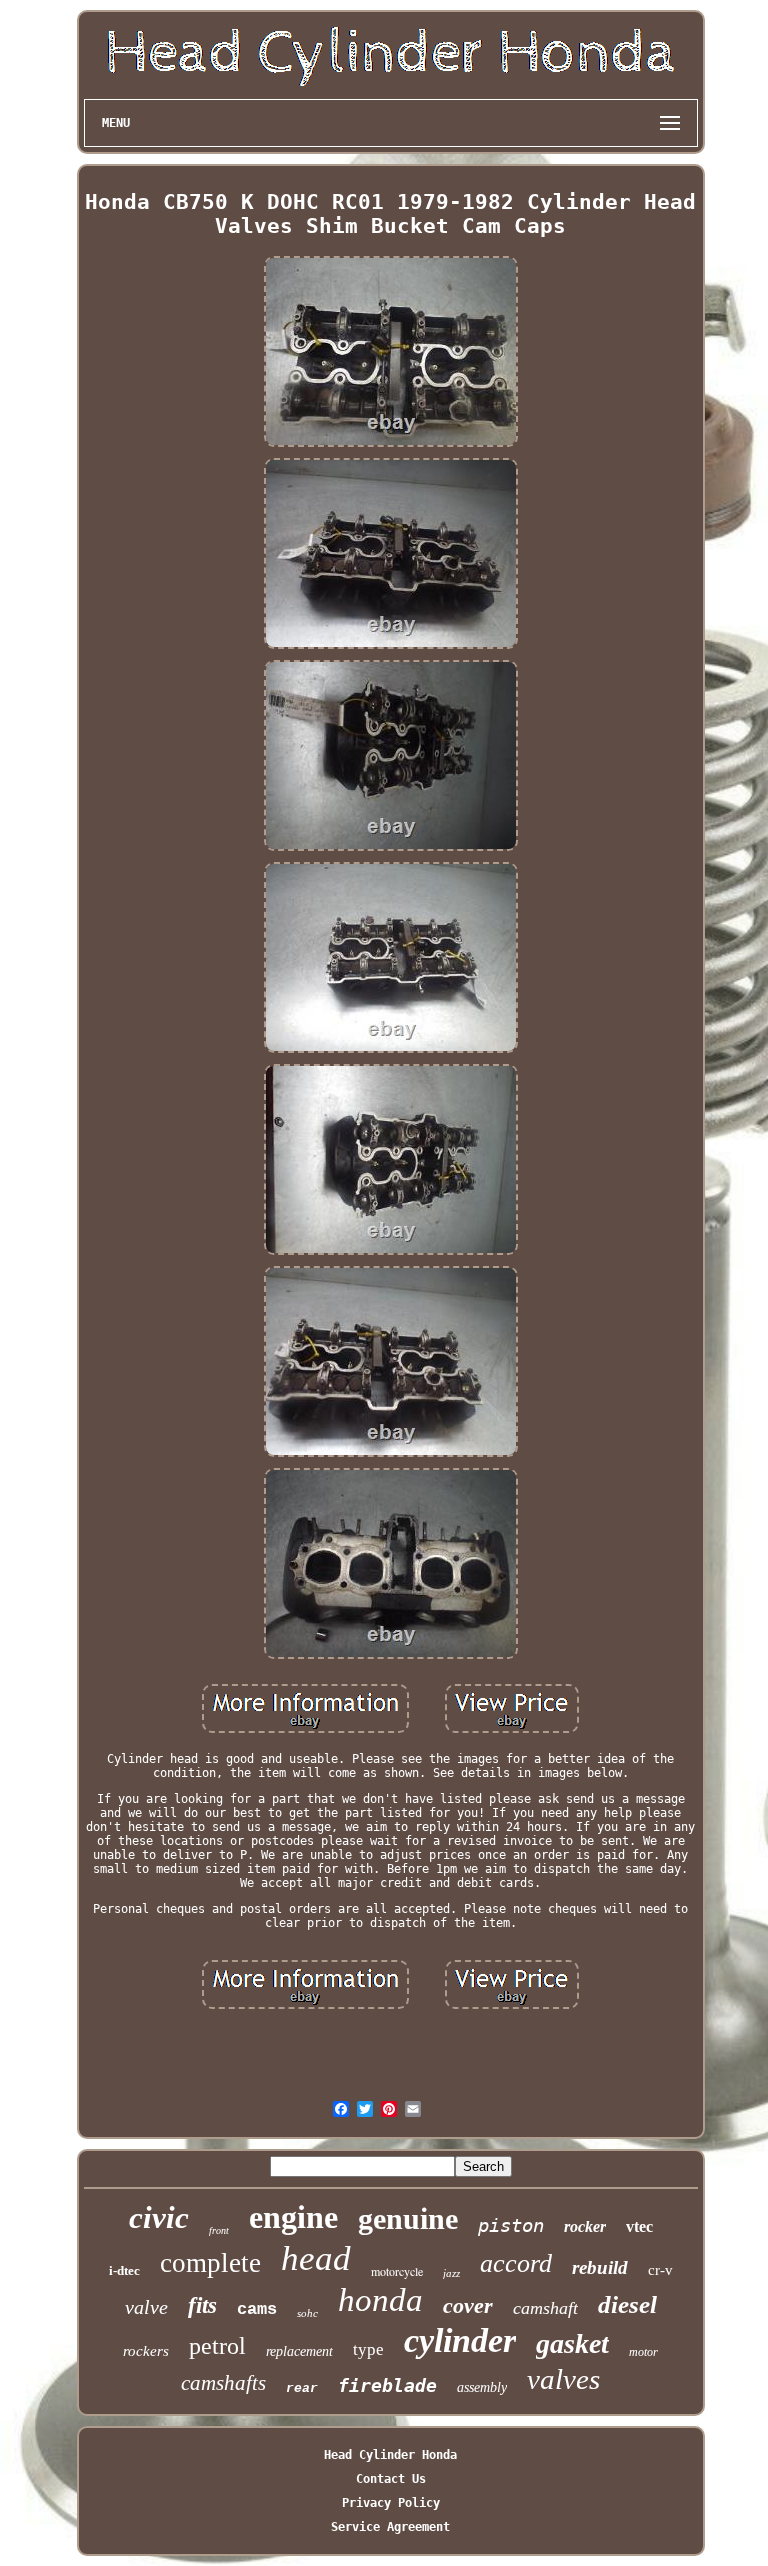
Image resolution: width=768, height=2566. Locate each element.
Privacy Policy (391, 2503)
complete (210, 2263)
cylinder (460, 2340)
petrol (217, 2346)
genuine (408, 2218)
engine (293, 2217)
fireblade (387, 2385)
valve (146, 2307)
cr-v (660, 2270)
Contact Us (391, 2479)
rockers (146, 2351)
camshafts (223, 2383)
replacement (299, 2351)
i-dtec (124, 2270)
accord (516, 2263)
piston (511, 2225)
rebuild (600, 2267)
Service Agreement (390, 2527)
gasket (572, 2343)
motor (643, 2352)
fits (202, 2305)
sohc (307, 2313)
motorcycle (397, 2271)
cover (468, 2305)
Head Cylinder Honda (390, 2455)
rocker (585, 2226)
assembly (482, 2387)
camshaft (545, 2308)
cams (257, 2309)
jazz (451, 2273)
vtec (639, 2226)
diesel (627, 2304)
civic (159, 2217)
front (219, 2230)
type (368, 2349)
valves (563, 2379)
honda (380, 2300)
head (316, 2258)
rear (302, 2388)
